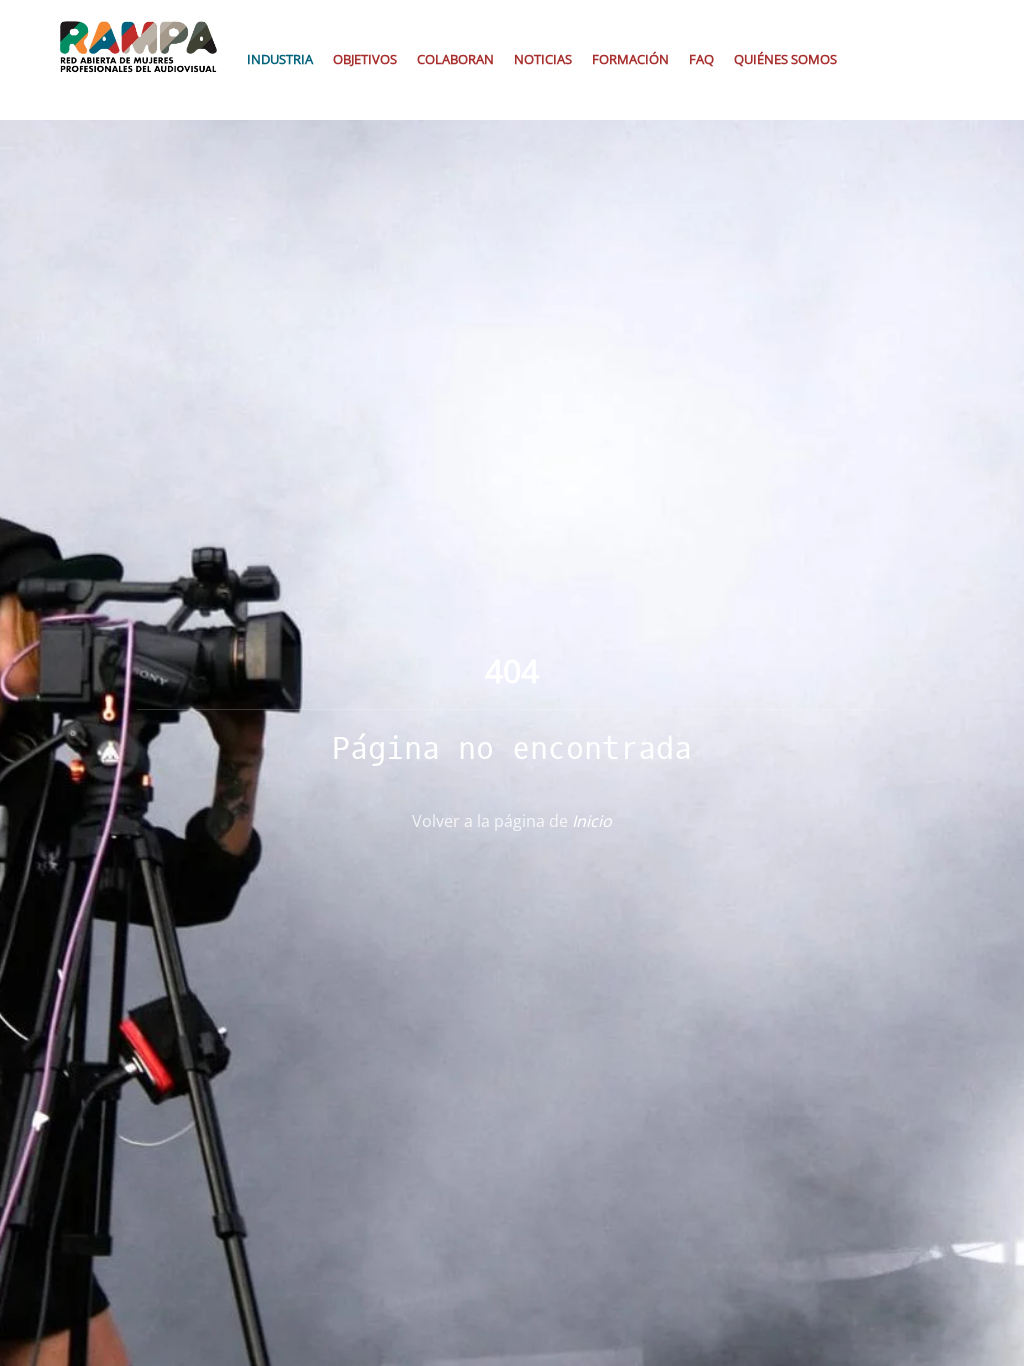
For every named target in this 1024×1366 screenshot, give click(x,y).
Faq (701, 59)
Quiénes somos (785, 59)
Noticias (543, 59)
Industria (280, 59)
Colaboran (455, 59)
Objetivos (365, 59)
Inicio (592, 821)
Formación (630, 59)
